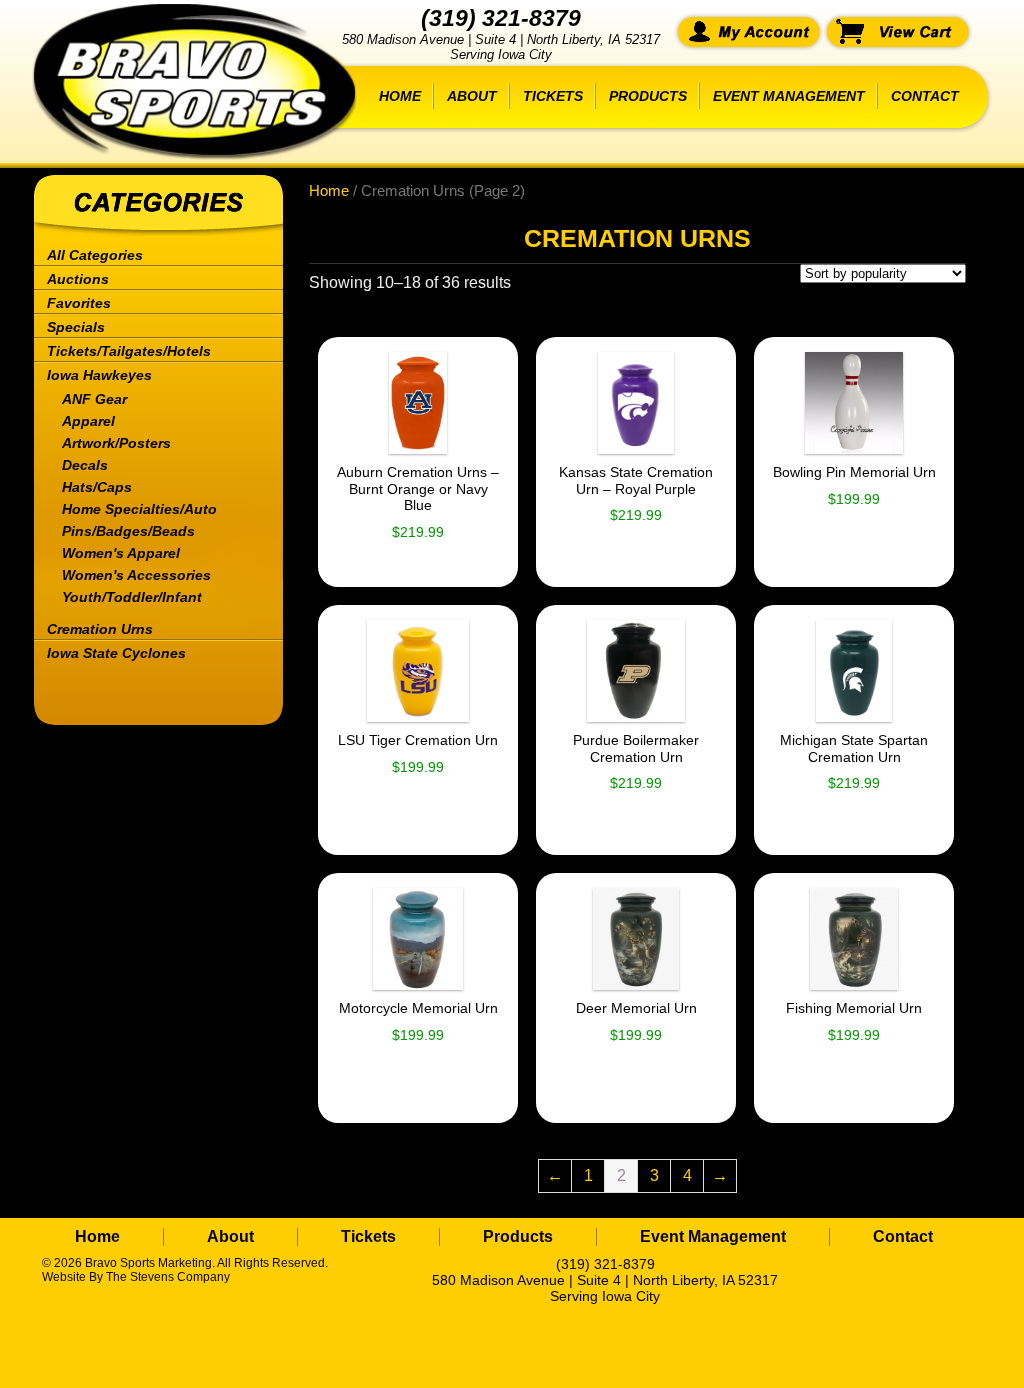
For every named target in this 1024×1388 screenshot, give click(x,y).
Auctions (78, 279)
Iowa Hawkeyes (99, 375)
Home (400, 96)
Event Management (789, 96)
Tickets (553, 96)
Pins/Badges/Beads (128, 531)
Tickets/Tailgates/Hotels (129, 351)
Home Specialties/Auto (139, 509)
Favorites (79, 303)
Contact (925, 96)
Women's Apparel (121, 553)
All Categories (95, 255)
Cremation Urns (100, 629)
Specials (76, 327)
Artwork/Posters (116, 443)
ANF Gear (94, 399)
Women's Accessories (136, 575)
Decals (85, 465)
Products (648, 96)
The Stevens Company (168, 1277)
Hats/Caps (97, 487)
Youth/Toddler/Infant (132, 597)
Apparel (88, 421)
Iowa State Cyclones (116, 653)
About (472, 96)
